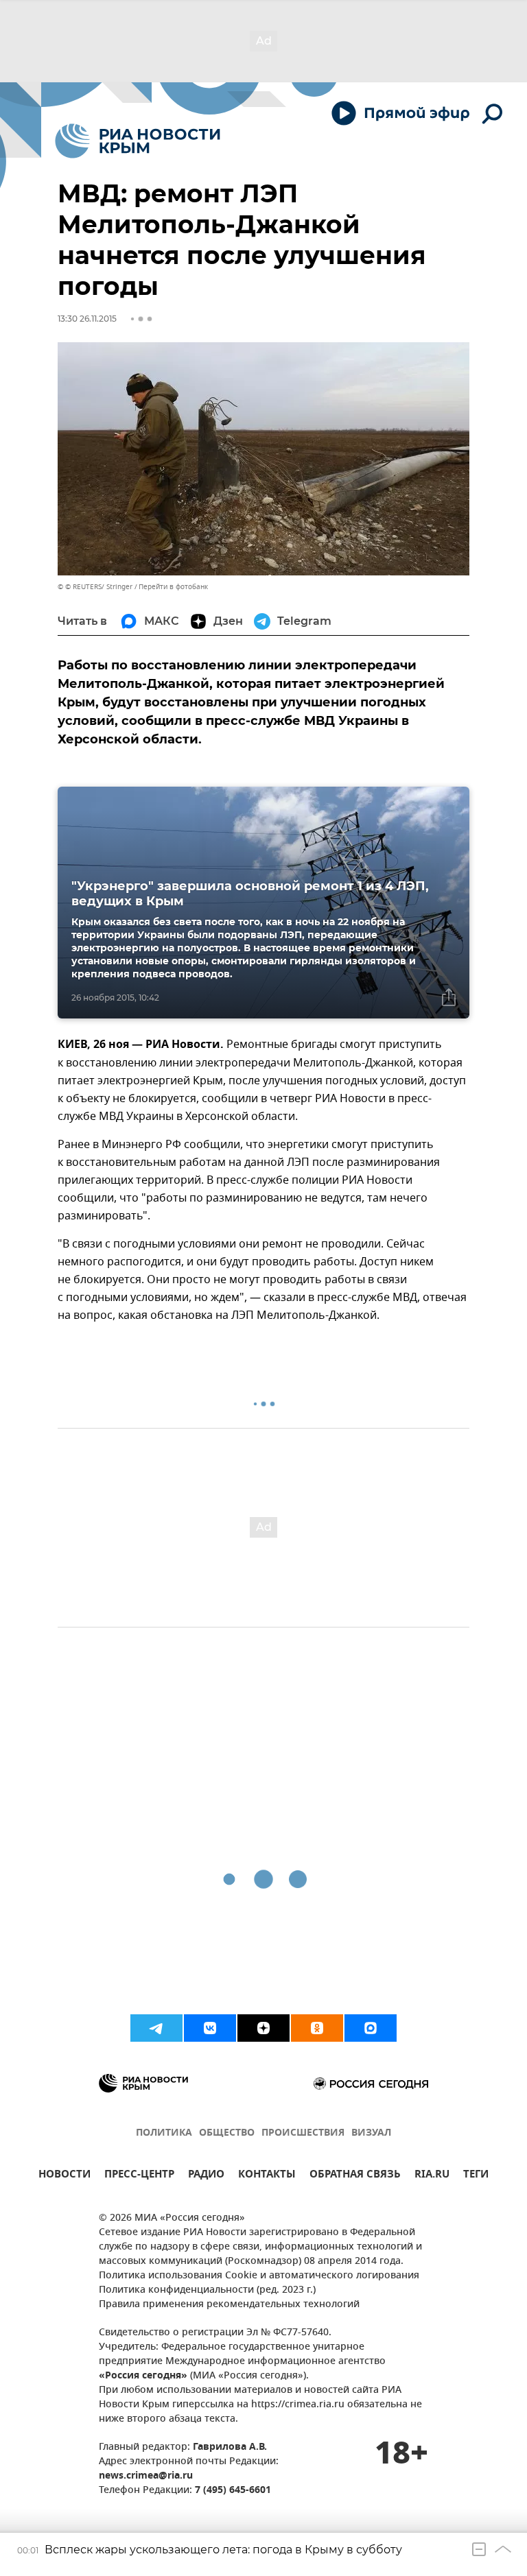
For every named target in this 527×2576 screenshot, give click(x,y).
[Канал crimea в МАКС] (371, 2028)
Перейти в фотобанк (173, 587)
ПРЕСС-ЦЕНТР (139, 2176)
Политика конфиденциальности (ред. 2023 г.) (207, 2290)
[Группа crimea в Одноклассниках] (317, 2028)
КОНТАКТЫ (267, 2176)
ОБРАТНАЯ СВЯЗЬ (355, 2176)
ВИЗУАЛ (371, 2133)
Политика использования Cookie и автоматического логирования (259, 2276)
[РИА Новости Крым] (138, 141)
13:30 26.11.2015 (87, 319)
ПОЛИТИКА (164, 2133)
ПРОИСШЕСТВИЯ (303, 2133)
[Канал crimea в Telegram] (156, 2028)
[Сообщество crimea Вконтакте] (210, 2028)
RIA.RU (432, 2176)
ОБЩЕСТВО (227, 2133)
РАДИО (206, 2176)
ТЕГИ (476, 2176)
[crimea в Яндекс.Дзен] (263, 2028)
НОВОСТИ (65, 2176)
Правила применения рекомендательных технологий (229, 2305)
